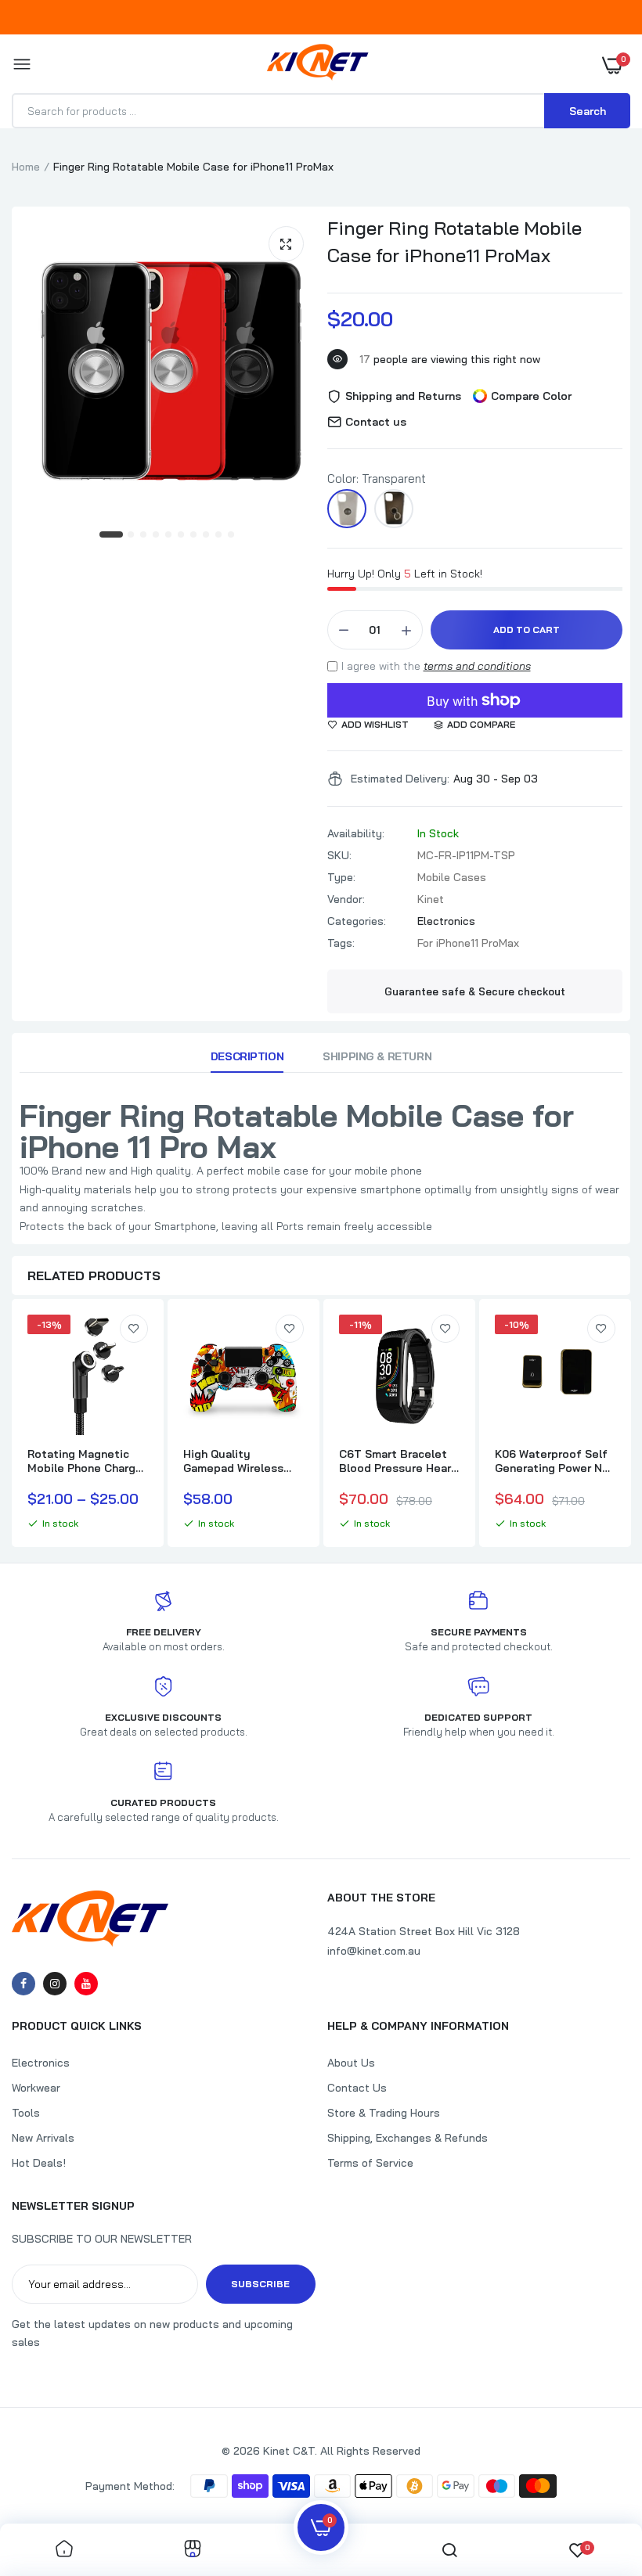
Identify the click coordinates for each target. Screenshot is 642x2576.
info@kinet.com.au (374, 1951)
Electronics (446, 921)
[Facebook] (23, 1984)
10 (232, 535)
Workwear (36, 2088)
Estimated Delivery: (400, 779)
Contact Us (357, 2088)
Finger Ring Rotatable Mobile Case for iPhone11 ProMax (454, 241)
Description (247, 1056)
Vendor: (346, 899)
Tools (26, 2113)
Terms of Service (370, 2163)
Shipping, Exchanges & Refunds (408, 2138)
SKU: (339, 855)
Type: (341, 877)
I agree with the (436, 666)
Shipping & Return (377, 1056)
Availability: (356, 833)
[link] (134, 1329)
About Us (351, 2063)
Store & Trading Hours (384, 2113)
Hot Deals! (39, 2163)
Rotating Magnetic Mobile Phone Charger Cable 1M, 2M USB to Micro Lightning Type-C (87, 1461)
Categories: (357, 921)
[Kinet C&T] (317, 65)
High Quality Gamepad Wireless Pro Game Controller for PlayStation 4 (238, 1461)
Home (26, 167)
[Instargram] (55, 1984)
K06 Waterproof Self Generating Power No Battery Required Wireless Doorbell (552, 1461)
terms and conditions (477, 666)
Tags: (341, 943)
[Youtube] (86, 1984)
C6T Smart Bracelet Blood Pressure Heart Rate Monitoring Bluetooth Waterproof (398, 1461)
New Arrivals (43, 2138)
